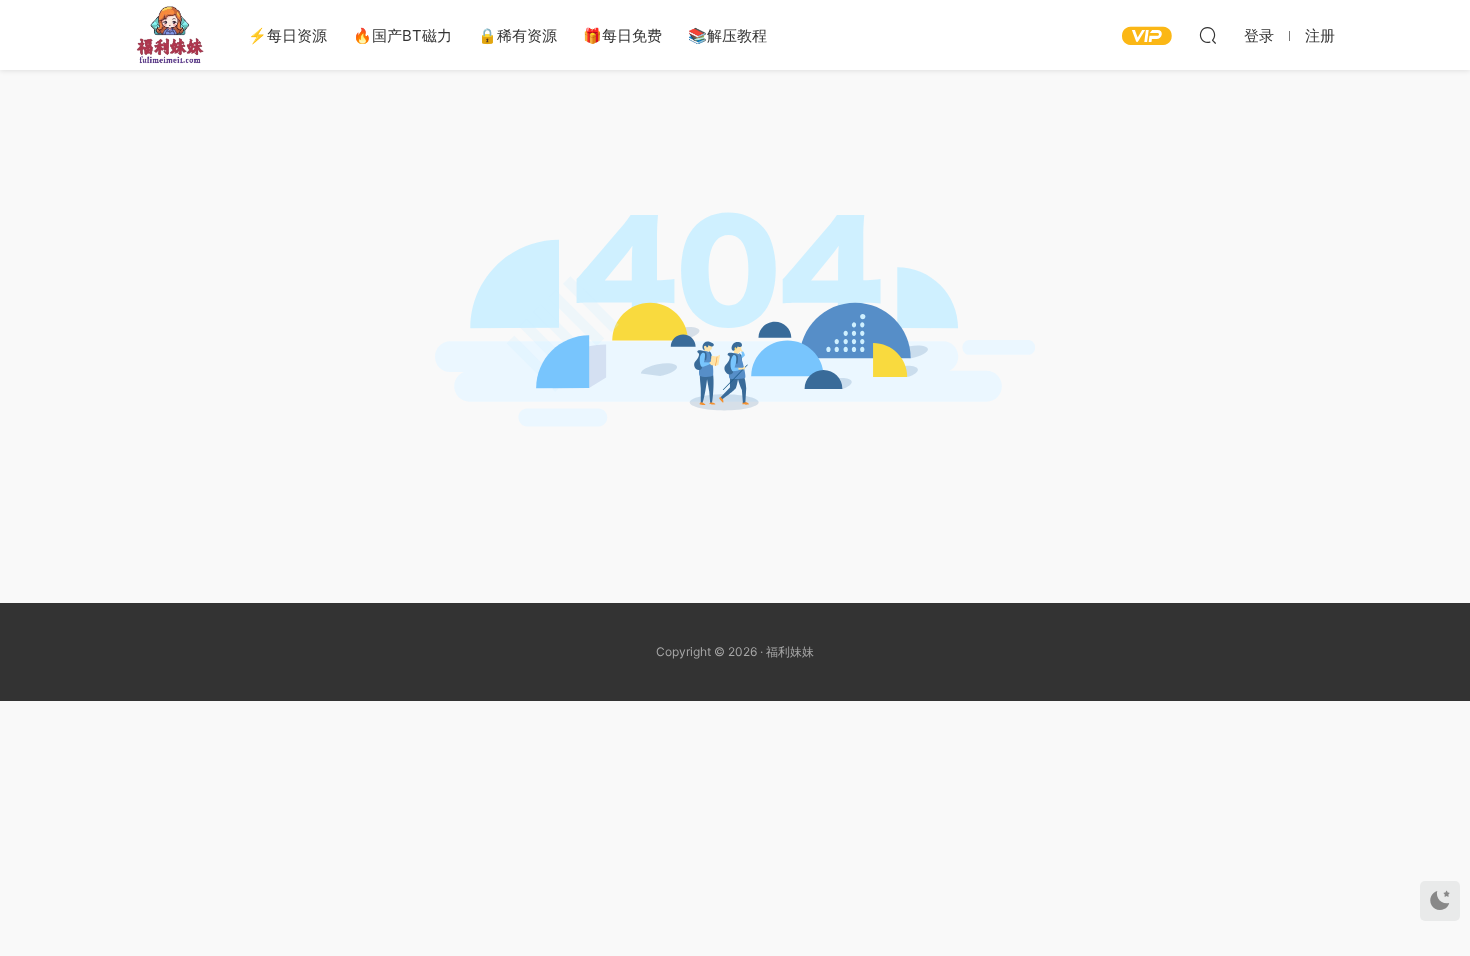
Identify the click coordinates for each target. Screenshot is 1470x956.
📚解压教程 (727, 35)
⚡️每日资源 (287, 35)
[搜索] (1208, 35)
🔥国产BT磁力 (402, 35)
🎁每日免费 (622, 35)
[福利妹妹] (170, 35)
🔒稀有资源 (517, 35)
